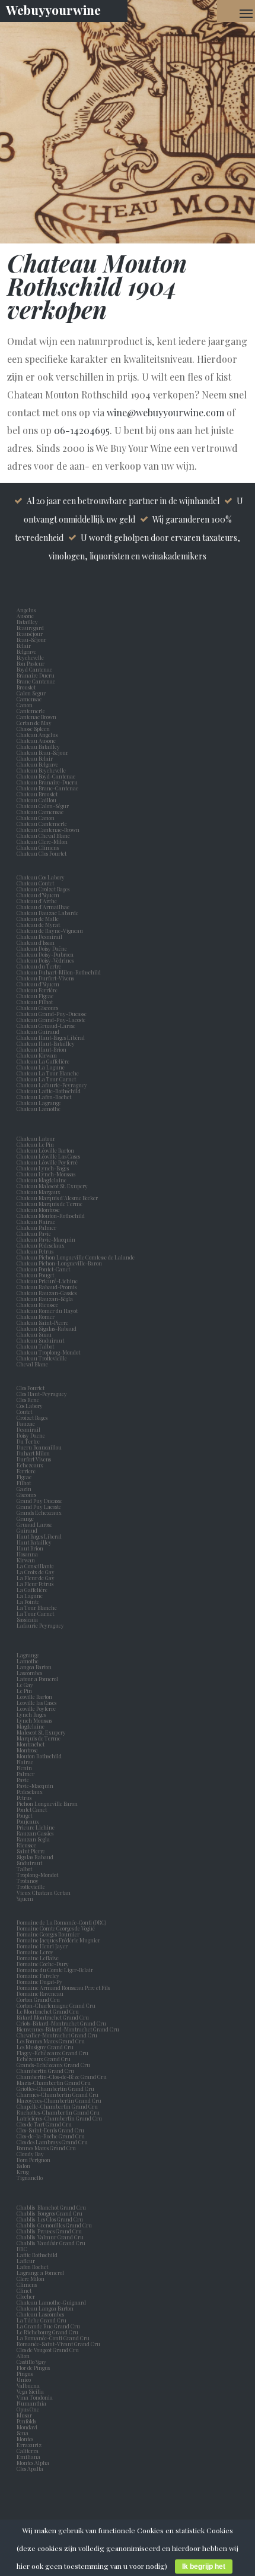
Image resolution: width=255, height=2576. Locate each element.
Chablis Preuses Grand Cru (49, 2231)
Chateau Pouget (35, 1275)
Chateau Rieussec (37, 1305)
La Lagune (31, 1596)
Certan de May (35, 723)
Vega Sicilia (31, 2391)
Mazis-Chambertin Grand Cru (54, 2083)
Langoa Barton (35, 1667)
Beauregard (31, 628)
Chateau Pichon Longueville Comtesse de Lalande (76, 1257)
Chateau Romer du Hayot (47, 1311)
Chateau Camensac (40, 812)
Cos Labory (31, 1406)
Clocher (27, 2296)
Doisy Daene (32, 1435)
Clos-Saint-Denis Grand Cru (50, 2130)
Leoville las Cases (38, 1702)
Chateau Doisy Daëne (42, 948)
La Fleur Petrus (36, 1584)
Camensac (30, 699)
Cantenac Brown (38, 717)
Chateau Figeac (35, 996)
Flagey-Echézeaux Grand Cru (52, 2053)
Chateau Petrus (36, 1251)
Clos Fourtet (31, 1388)
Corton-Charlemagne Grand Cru (56, 2005)
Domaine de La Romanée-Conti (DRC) (61, 1922)
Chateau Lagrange (39, 1103)
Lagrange (29, 1655)
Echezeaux (31, 1465)
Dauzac (26, 1423)
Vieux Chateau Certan (45, 1893)
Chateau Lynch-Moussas (46, 1174)
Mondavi (28, 2427)
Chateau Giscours (37, 1008)
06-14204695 (82, 430)
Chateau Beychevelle (41, 770)
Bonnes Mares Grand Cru (46, 2148)
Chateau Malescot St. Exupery (52, 1186)
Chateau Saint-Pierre (42, 1322)
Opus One (29, 2409)
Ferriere (27, 1471)
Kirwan (27, 1560)
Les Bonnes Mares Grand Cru (51, 2041)
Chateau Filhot (35, 1002)
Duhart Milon (34, 1453)
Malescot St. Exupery (42, 1732)
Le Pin (26, 1691)
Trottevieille (31, 1887)
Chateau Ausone (36, 740)
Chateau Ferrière (37, 990)
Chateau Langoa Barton (45, 2308)
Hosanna (28, 1554)
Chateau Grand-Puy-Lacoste (51, 1020)
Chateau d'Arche (37, 901)
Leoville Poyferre (36, 1708)
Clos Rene (29, 1400)
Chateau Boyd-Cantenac (46, 776)
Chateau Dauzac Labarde (47, 913)
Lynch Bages (31, 1714)
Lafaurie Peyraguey (42, 1625)
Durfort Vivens (35, 1459)
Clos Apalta (30, 2469)
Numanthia (31, 2403)
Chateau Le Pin (36, 1144)
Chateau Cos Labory (41, 877)
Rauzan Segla (34, 1839)
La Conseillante (36, 1566)
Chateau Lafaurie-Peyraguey (52, 1085)
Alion (24, 2356)
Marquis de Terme (40, 1738)
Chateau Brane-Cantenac (47, 788)
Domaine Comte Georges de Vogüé (56, 1928)
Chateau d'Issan (36, 942)
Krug (23, 2172)
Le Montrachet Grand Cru (48, 2011)
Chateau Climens (38, 847)
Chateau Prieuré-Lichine (47, 1281)
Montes (25, 2439)
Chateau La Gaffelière (43, 1061)
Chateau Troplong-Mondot (49, 1352)
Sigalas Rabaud (36, 1857)
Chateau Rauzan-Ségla (45, 1299)
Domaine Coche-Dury (43, 1964)
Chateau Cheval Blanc (43, 836)
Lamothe (29, 1661)
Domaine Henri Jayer (42, 1946)
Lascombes (31, 1673)
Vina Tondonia (35, 2397)
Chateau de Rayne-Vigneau (50, 931)
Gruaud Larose (36, 1524)
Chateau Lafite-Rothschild (49, 1091)
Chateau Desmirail (39, 936)
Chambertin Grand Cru (45, 2071)
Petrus (25, 1797)
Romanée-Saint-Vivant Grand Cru (58, 2344)
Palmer (27, 1774)
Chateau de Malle (38, 919)
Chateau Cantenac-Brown (48, 830)
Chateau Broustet (38, 794)
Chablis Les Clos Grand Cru (50, 2219)
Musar (26, 2415)
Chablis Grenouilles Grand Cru (54, 2225)
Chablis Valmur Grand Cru (50, 2237)
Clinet (25, 2290)
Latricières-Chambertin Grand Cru (59, 2118)
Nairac (26, 1762)
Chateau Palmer (36, 1227)
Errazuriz (29, 2445)
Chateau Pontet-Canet (43, 1269)
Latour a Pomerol (39, 1679)
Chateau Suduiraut (40, 1340)
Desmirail (30, 1429)
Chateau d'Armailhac (43, 907)
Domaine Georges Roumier (48, 1934)
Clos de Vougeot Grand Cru (48, 2350)
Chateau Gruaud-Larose (46, 1026)
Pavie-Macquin (36, 1786)
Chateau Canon (36, 818)
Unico (25, 2379)
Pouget (26, 1815)
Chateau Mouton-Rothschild (51, 1216)
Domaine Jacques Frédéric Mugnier (58, 1940)
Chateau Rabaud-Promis (47, 1287)
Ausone (25, 616)
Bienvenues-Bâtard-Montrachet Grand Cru (68, 2029)
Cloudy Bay (30, 2154)
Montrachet (32, 1744)
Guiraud (28, 1530)
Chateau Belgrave (38, 764)
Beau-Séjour (31, 640)
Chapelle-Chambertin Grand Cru (57, 2106)
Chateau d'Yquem (38, 984)
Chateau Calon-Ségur (43, 806)
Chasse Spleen (33, 729)
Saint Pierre (32, 1851)
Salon (23, 2166)
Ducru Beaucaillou (39, 1447)
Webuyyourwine (53, 10)
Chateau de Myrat (38, 925)
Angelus (26, 610)
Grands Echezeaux (40, 1512)
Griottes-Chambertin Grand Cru (55, 2088)
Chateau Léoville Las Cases (48, 1156)
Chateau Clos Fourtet (42, 853)
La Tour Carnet (36, 1613)
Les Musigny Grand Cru (45, 2047)
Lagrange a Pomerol (42, 2273)
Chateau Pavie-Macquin (47, 1239)
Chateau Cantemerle (42, 824)
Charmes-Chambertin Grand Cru (58, 2094)
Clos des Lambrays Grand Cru (52, 2142)
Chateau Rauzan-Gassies (47, 1293)
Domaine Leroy (35, 1952)
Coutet (26, 1412)
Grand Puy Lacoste (40, 1507)
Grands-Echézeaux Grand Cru (53, 2065)
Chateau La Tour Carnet (46, 1079)
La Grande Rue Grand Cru (48, 2326)
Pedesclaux (31, 1792)
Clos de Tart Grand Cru (44, 2124)
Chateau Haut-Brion (42, 1049)
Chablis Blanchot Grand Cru (51, 2207)
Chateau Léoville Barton (45, 1150)
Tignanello (30, 2178)
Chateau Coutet (35, 883)
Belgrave (28, 651)
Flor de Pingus (34, 2368)
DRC (22, 2249)
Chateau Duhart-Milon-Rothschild (59, 972)
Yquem (25, 1898)
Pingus (25, 2374)
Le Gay (26, 1685)
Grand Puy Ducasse (41, 1501)
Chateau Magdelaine (42, 1180)
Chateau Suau (34, 1334)
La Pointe (29, 1602)
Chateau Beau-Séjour (42, 752)
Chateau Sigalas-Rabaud (47, 1328)
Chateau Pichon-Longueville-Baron (59, 1263)
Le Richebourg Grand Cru (47, 2332)
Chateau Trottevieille (42, 1358)
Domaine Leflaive (38, 1958)
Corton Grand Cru (38, 1999)
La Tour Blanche (38, 1607)
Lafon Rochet (32, 2267)
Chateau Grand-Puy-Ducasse (52, 1014)
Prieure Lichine (37, 1827)
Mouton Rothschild (40, 1756)
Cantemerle (32, 711)
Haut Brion (31, 1548)
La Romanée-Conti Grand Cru (53, 2338)
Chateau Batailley (38, 746)
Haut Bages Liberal (40, 1536)
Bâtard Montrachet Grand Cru (53, 2017)
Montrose (28, 1750)
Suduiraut (31, 1863)
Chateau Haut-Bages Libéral (51, 1037)
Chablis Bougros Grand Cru (50, 2213)
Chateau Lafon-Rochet (44, 1097)
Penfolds (26, 2421)
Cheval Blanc (32, 1364)
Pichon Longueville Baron (48, 1803)
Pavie (23, 1780)
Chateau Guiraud (38, 1031)
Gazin (25, 1489)
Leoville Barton (36, 1697)
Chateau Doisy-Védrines (45, 960)
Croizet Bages (33, 1417)
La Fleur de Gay (37, 1578)
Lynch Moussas (36, 1720)
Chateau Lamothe (39, 1109)
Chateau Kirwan (37, 1055)
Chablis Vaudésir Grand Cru (51, 2243)
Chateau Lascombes (40, 2314)
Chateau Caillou (36, 800)
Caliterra (28, 2451)
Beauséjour (30, 634)
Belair (24, 645)
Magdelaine (31, 1726)
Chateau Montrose (38, 1210)
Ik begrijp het (204, 2566)
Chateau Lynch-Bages (43, 1168)
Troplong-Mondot (38, 1875)
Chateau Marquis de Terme (50, 1204)
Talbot (26, 1869)
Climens (28, 2284)
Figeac (24, 1477)
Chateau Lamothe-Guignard (51, 2302)
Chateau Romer (36, 1317)
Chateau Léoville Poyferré (47, 1162)
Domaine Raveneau (40, 1993)
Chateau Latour (36, 1138)
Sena (23, 2433)
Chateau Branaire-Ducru (47, 782)
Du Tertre (29, 1441)
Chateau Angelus (37, 735)
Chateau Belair (35, 758)
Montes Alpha (33, 2463)
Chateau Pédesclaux (41, 1245)
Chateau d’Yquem (38, 895)
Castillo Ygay (31, 2362)
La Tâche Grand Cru (42, 2320)
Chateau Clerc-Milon (42, 841)
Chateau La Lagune (41, 1067)
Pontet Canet (33, 1809)
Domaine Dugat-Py (40, 1982)
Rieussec (28, 1845)
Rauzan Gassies (36, 1833)
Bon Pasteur (32, 663)
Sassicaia (28, 1619)
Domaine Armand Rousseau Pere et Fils (63, 1988)
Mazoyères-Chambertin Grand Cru (59, 2100)
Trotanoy (29, 1881)
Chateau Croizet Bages (43, 889)
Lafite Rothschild (37, 2255)
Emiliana (28, 2457)
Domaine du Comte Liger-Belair (55, 1970)
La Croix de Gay (37, 1572)
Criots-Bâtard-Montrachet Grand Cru (61, 2023)
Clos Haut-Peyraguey (42, 1394)
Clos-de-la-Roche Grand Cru (51, 2136)
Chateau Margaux (40, 1192)
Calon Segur (32, 693)
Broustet (27, 687)
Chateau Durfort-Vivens (45, 978)
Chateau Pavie (34, 1233)
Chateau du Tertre (39, 966)
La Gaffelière (32, 1590)
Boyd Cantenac (36, 669)
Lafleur (27, 2261)
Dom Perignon (34, 2160)
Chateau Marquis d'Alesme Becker (57, 1198)
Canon (25, 705)
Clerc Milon (32, 2278)
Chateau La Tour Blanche (48, 1073)
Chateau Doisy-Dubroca (45, 954)
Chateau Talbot (35, 1346)
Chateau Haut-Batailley (46, 1043)
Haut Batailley (35, 1542)
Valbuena (29, 2385)
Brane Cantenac (37, 681)
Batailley (28, 622)
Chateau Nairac (36, 1221)
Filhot (24, 1483)
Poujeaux (29, 1821)
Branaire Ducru (37, 675)
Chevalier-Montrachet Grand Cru (57, 2035)
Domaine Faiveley (38, 1976)
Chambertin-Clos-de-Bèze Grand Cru (62, 2077)
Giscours (28, 1495)
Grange (26, 1518)
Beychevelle (31, 657)
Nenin (24, 1768)
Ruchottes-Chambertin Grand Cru (58, 2112)
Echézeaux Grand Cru (44, 2059)
